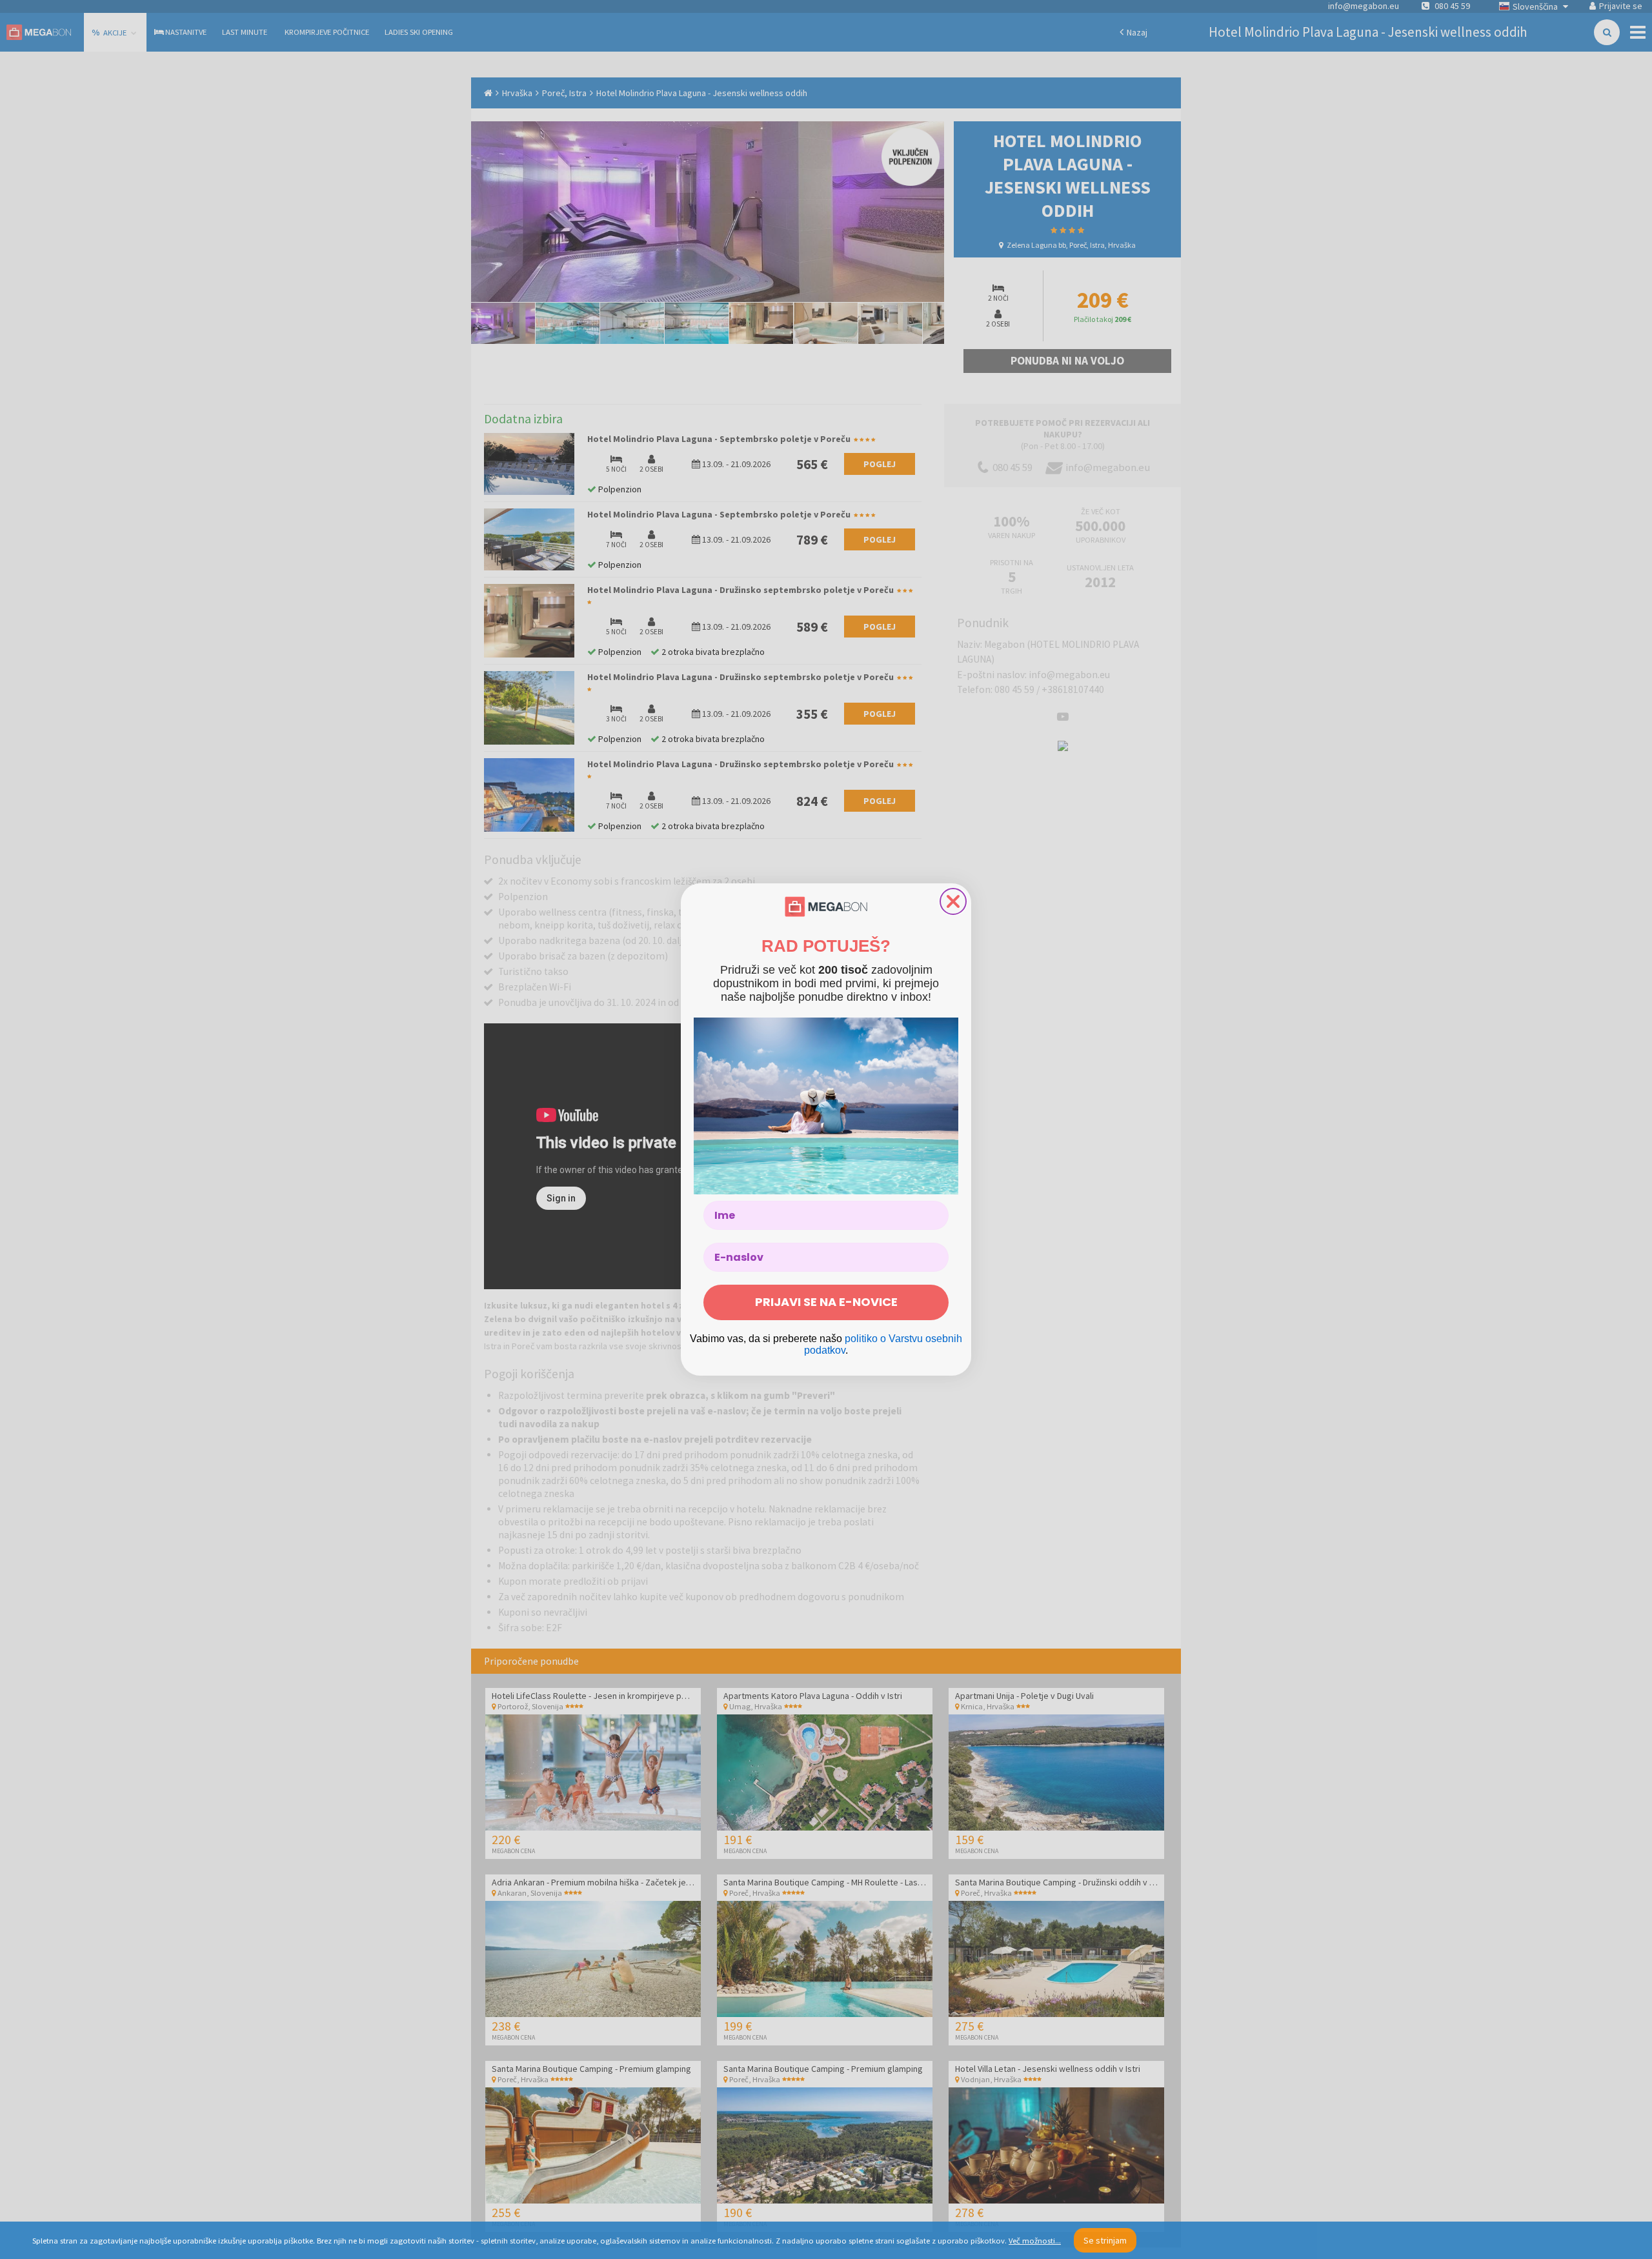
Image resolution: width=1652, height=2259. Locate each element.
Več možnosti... (1035, 2241)
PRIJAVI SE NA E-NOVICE (826, 1302)
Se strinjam (1105, 2240)
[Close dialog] (953, 901)
